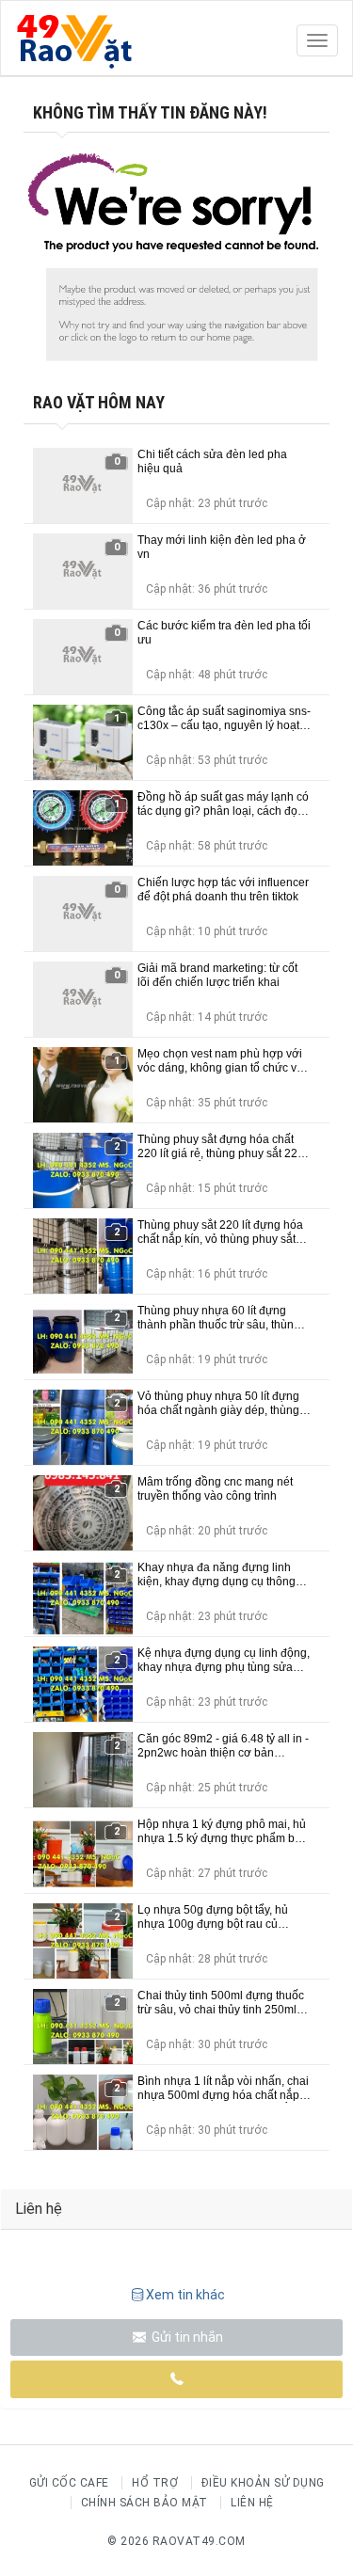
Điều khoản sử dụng (263, 2483)
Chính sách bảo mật (144, 2503)
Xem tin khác (185, 2295)
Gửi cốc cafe (69, 2483)
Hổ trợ (155, 2483)
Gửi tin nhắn (186, 2337)
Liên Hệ (252, 2503)
